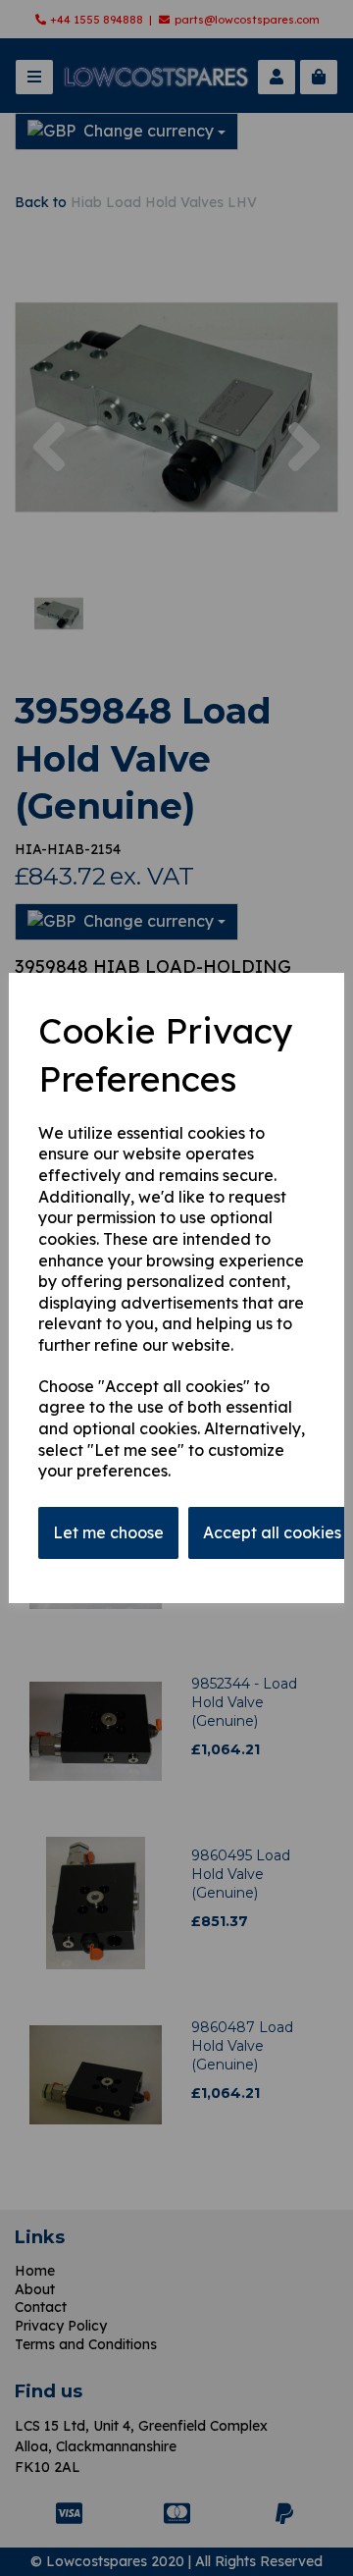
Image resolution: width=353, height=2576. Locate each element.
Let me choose (108, 1532)
